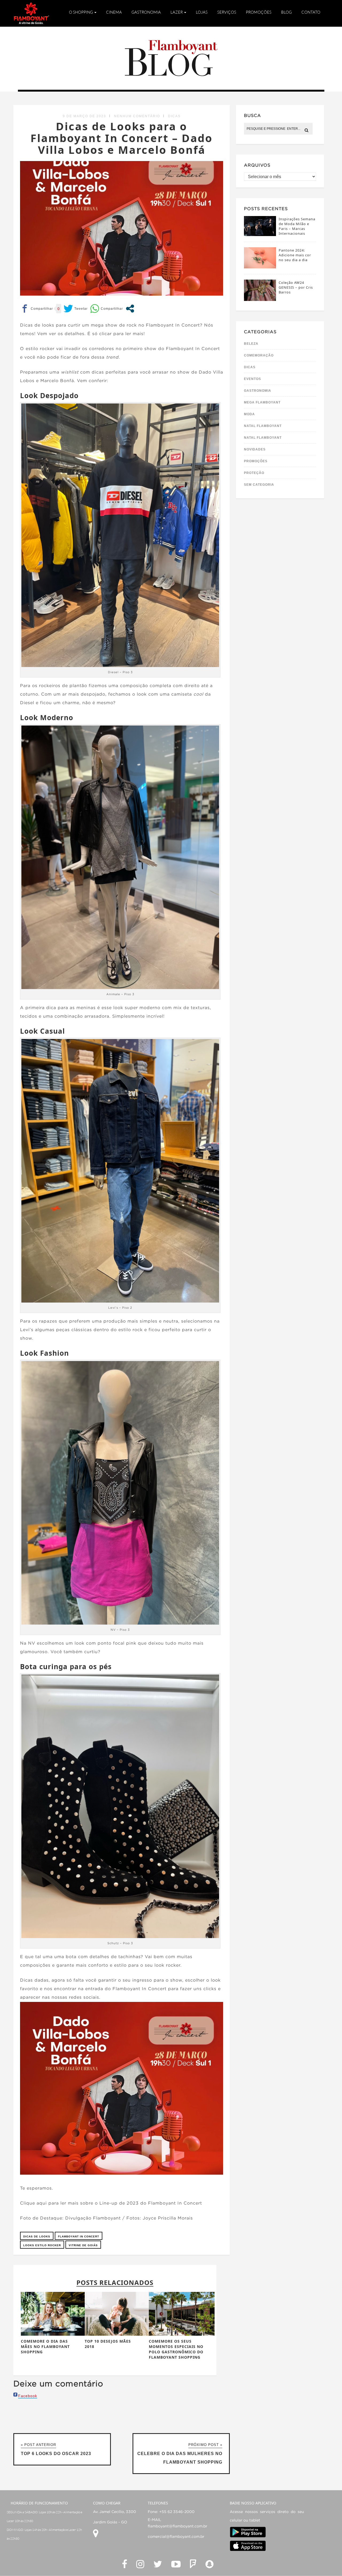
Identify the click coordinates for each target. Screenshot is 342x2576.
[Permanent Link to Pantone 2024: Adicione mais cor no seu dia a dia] (260, 267)
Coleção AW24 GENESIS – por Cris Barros (296, 287)
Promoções (259, 12)
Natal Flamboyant (263, 426)
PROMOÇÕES (256, 461)
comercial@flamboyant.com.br (176, 2537)
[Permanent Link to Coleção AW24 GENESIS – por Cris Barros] (260, 299)
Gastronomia (146, 12)
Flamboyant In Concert (79, 2236)
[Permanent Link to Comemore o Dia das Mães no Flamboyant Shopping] (54, 2334)
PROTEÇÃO (254, 473)
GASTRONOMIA (258, 391)
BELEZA (251, 344)
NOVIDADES (255, 449)
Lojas (202, 12)
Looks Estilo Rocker (42, 2245)
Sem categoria (259, 485)
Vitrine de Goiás (83, 2245)
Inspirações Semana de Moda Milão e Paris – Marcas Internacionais (297, 226)
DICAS (174, 116)
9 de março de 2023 (84, 116)
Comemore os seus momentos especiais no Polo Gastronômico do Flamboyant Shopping (176, 2349)
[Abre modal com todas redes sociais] (130, 309)
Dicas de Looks (37, 2236)
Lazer (177, 12)
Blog (286, 12)
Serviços (227, 12)
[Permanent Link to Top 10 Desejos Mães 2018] (118, 2334)
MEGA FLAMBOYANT (262, 402)
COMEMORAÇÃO (259, 355)
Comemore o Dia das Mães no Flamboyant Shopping (45, 2346)
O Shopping (81, 12)
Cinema (114, 12)
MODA (249, 414)
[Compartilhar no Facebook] (36, 309)
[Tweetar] (76, 309)
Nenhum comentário (137, 116)
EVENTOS (252, 379)
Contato (311, 12)
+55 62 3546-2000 (177, 2512)
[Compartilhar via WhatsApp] (106, 309)
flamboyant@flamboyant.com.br (178, 2526)
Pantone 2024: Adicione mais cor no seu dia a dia (295, 255)
